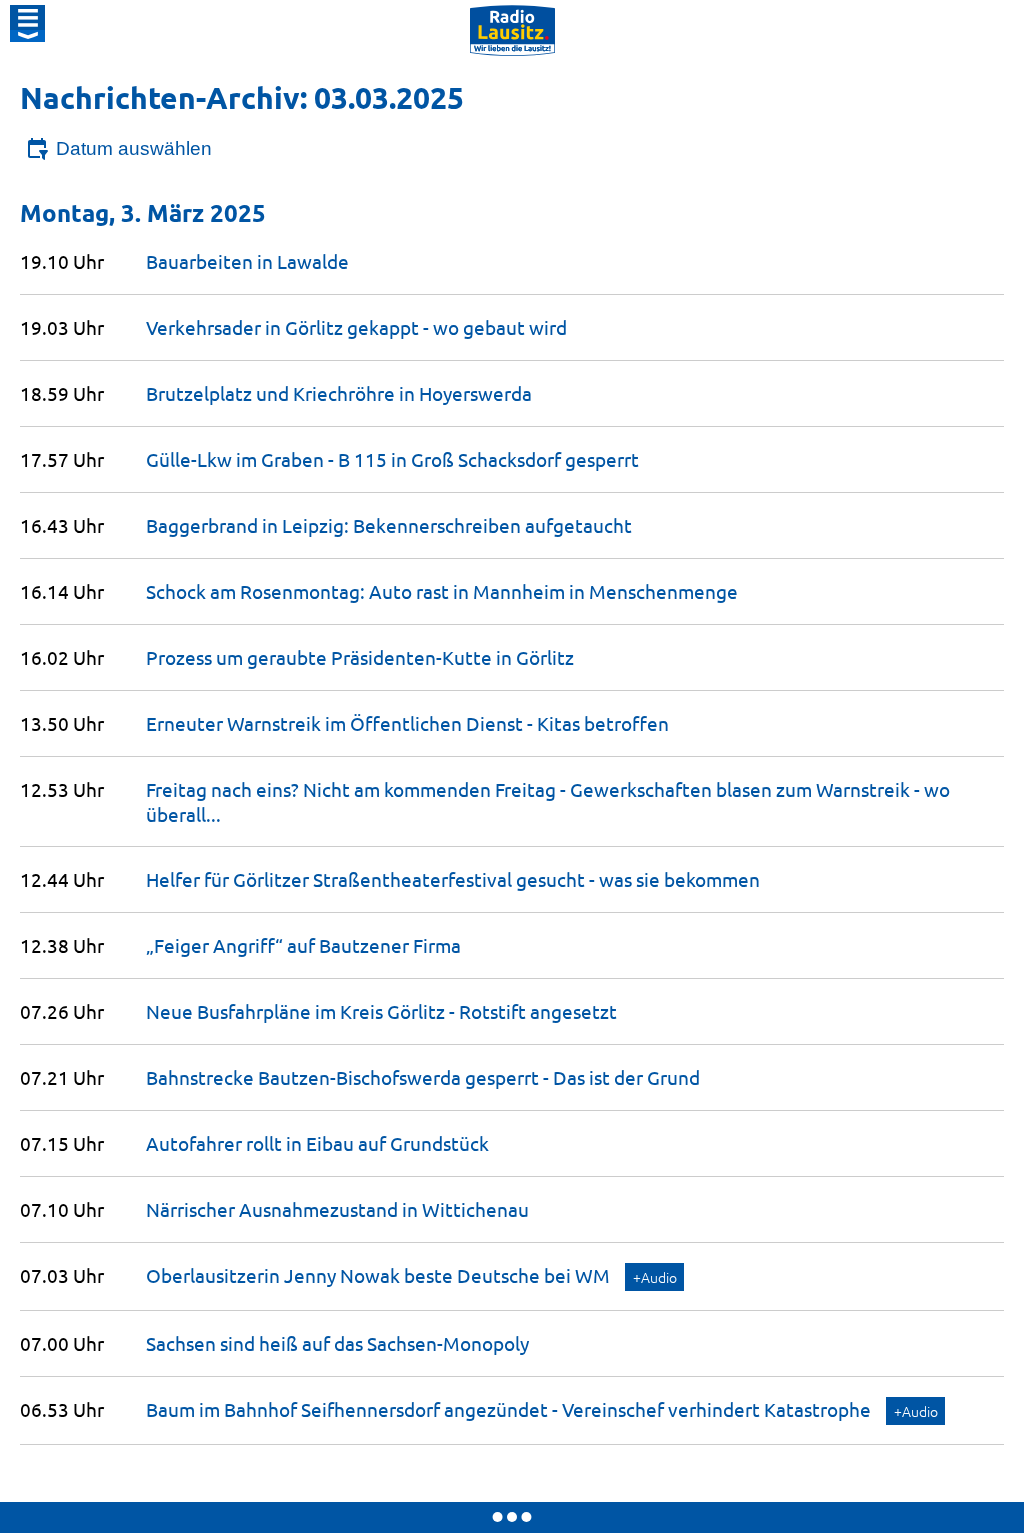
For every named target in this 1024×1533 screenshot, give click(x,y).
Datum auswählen (134, 148)
